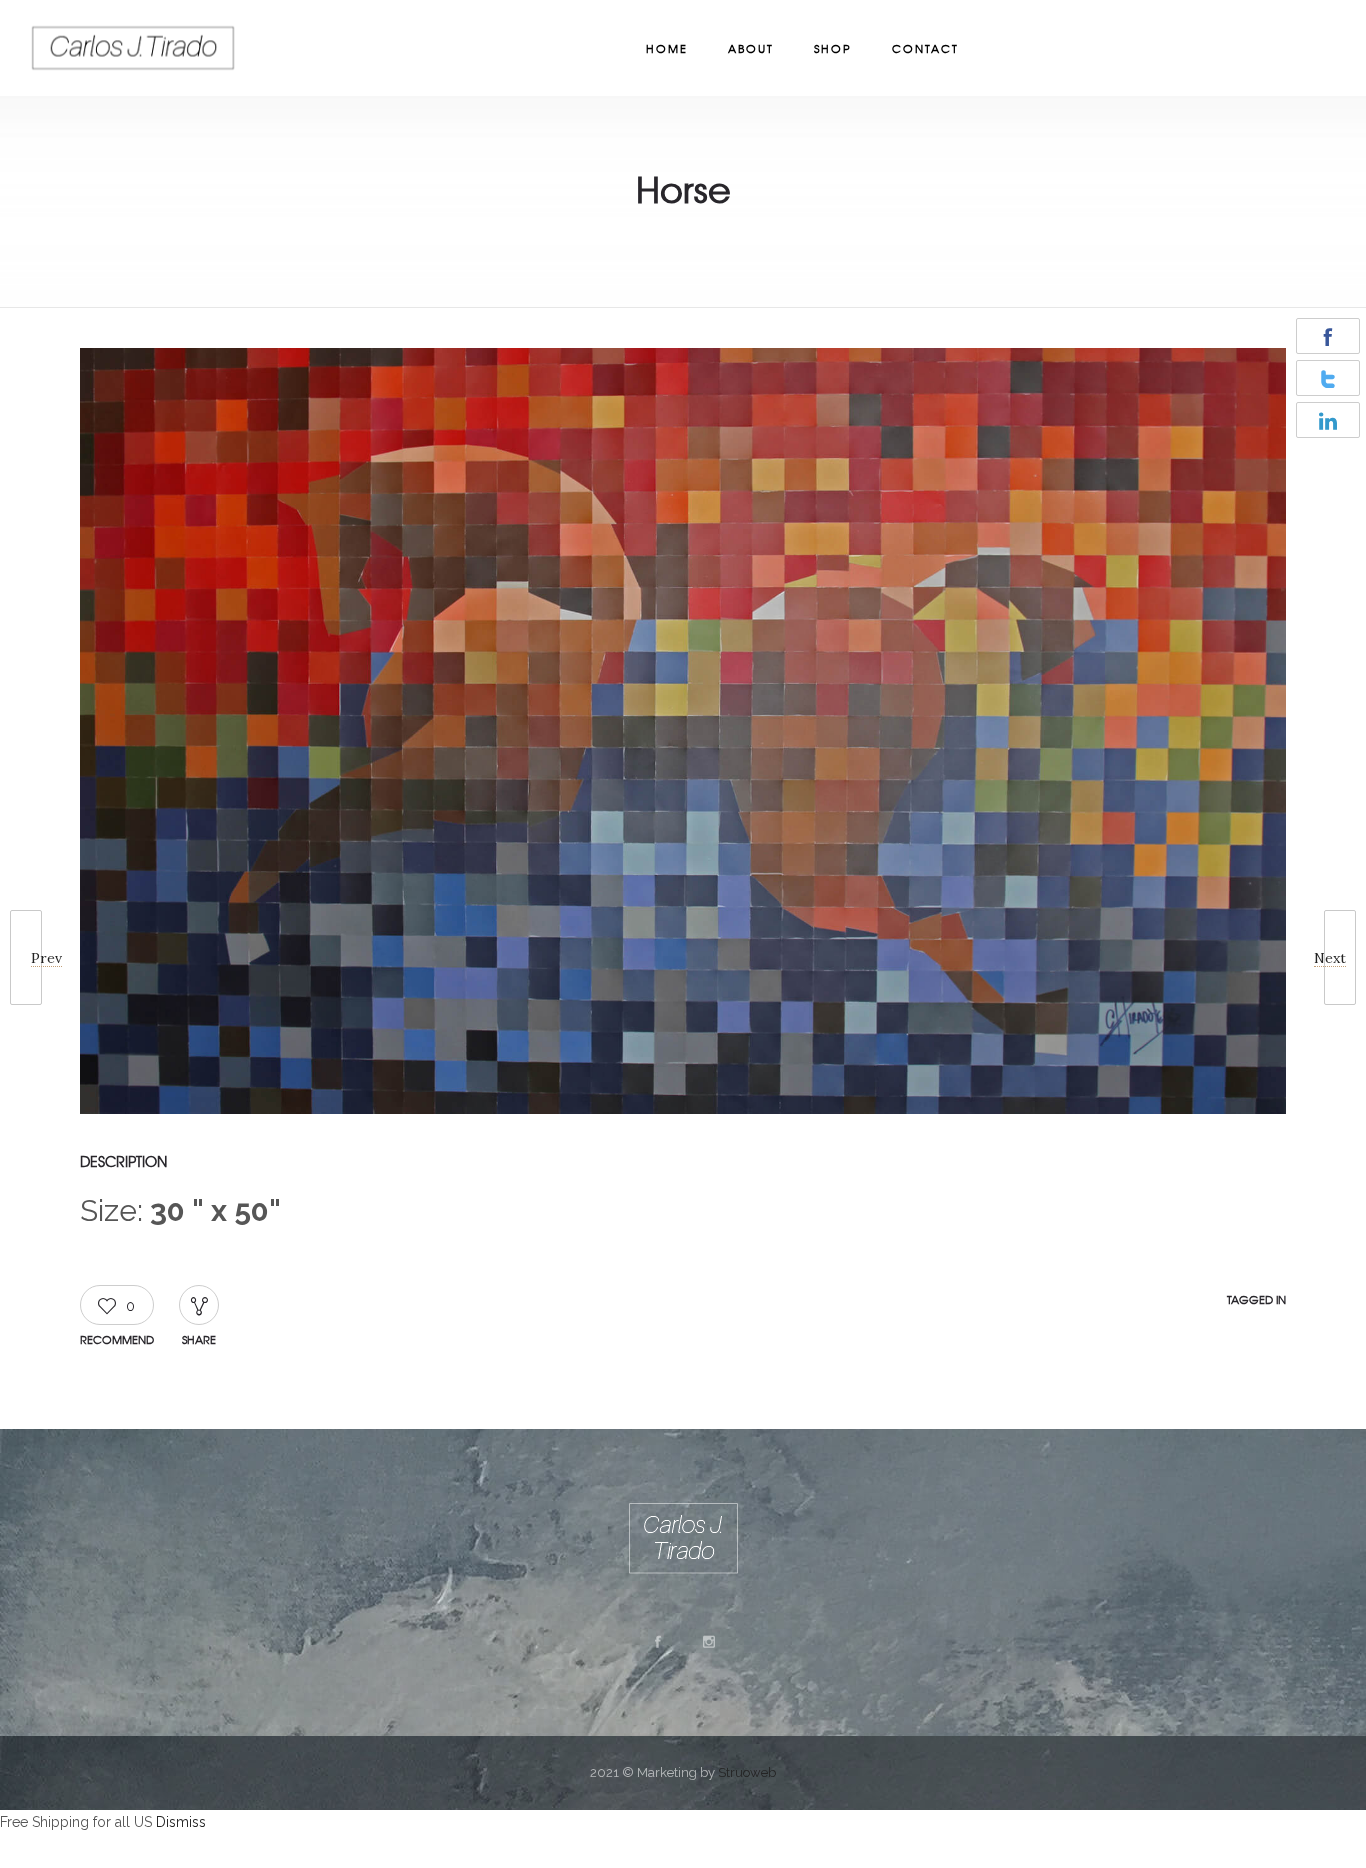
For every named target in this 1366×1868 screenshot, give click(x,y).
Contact (925, 48)
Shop (833, 48)
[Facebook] (657, 1642)
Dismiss (181, 1822)
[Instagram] (708, 1642)
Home (667, 48)
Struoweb (747, 1772)
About (751, 48)
